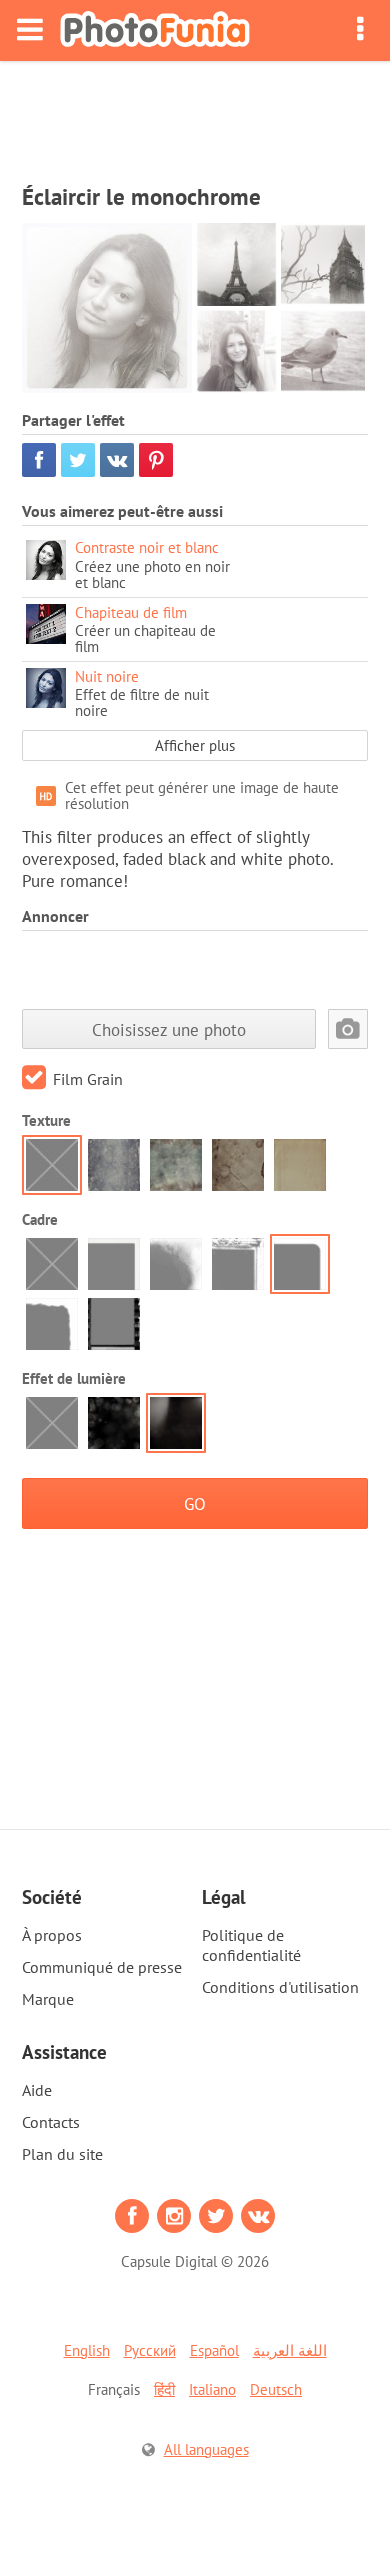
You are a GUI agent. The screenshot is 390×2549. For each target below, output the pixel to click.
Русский (150, 2350)
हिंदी (164, 2389)
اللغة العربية (290, 2350)
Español (214, 2350)
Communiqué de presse (102, 1967)
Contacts (51, 2122)
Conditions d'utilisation (280, 1987)
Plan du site (62, 2154)
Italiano (212, 2389)
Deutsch (276, 2389)
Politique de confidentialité (251, 1945)
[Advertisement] (195, 116)
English (87, 2350)
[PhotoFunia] (155, 30)
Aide (37, 2090)
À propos (52, 1935)
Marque (48, 1999)
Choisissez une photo (169, 1029)
